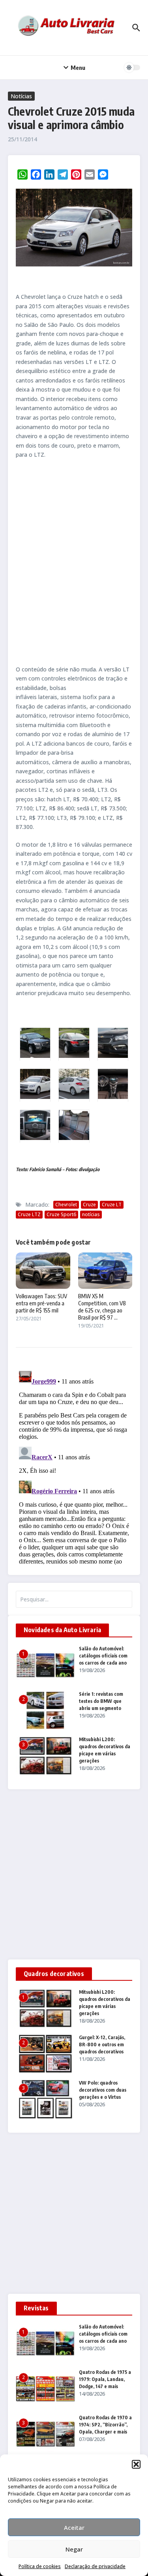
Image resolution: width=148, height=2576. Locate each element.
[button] (136, 2464)
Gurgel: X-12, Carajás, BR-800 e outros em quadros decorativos (102, 2044)
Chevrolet (66, 1205)
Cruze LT (112, 1205)
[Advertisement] (74, 562)
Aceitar (74, 2527)
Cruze (89, 1205)
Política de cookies (40, 2566)
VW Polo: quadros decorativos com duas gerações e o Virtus (103, 2090)
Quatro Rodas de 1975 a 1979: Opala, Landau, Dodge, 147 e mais (105, 2379)
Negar (74, 2549)
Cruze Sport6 (61, 1214)
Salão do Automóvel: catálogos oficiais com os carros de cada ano (103, 1656)
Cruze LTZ (29, 1214)
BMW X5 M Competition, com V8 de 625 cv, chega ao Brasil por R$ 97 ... (102, 1307)
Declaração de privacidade (95, 2566)
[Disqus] (74, 1466)
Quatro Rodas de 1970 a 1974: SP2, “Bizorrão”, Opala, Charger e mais (105, 2425)
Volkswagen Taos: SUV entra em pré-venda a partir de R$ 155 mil (41, 1303)
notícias (91, 1214)
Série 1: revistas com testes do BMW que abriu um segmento (101, 1701)
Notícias (21, 96)
